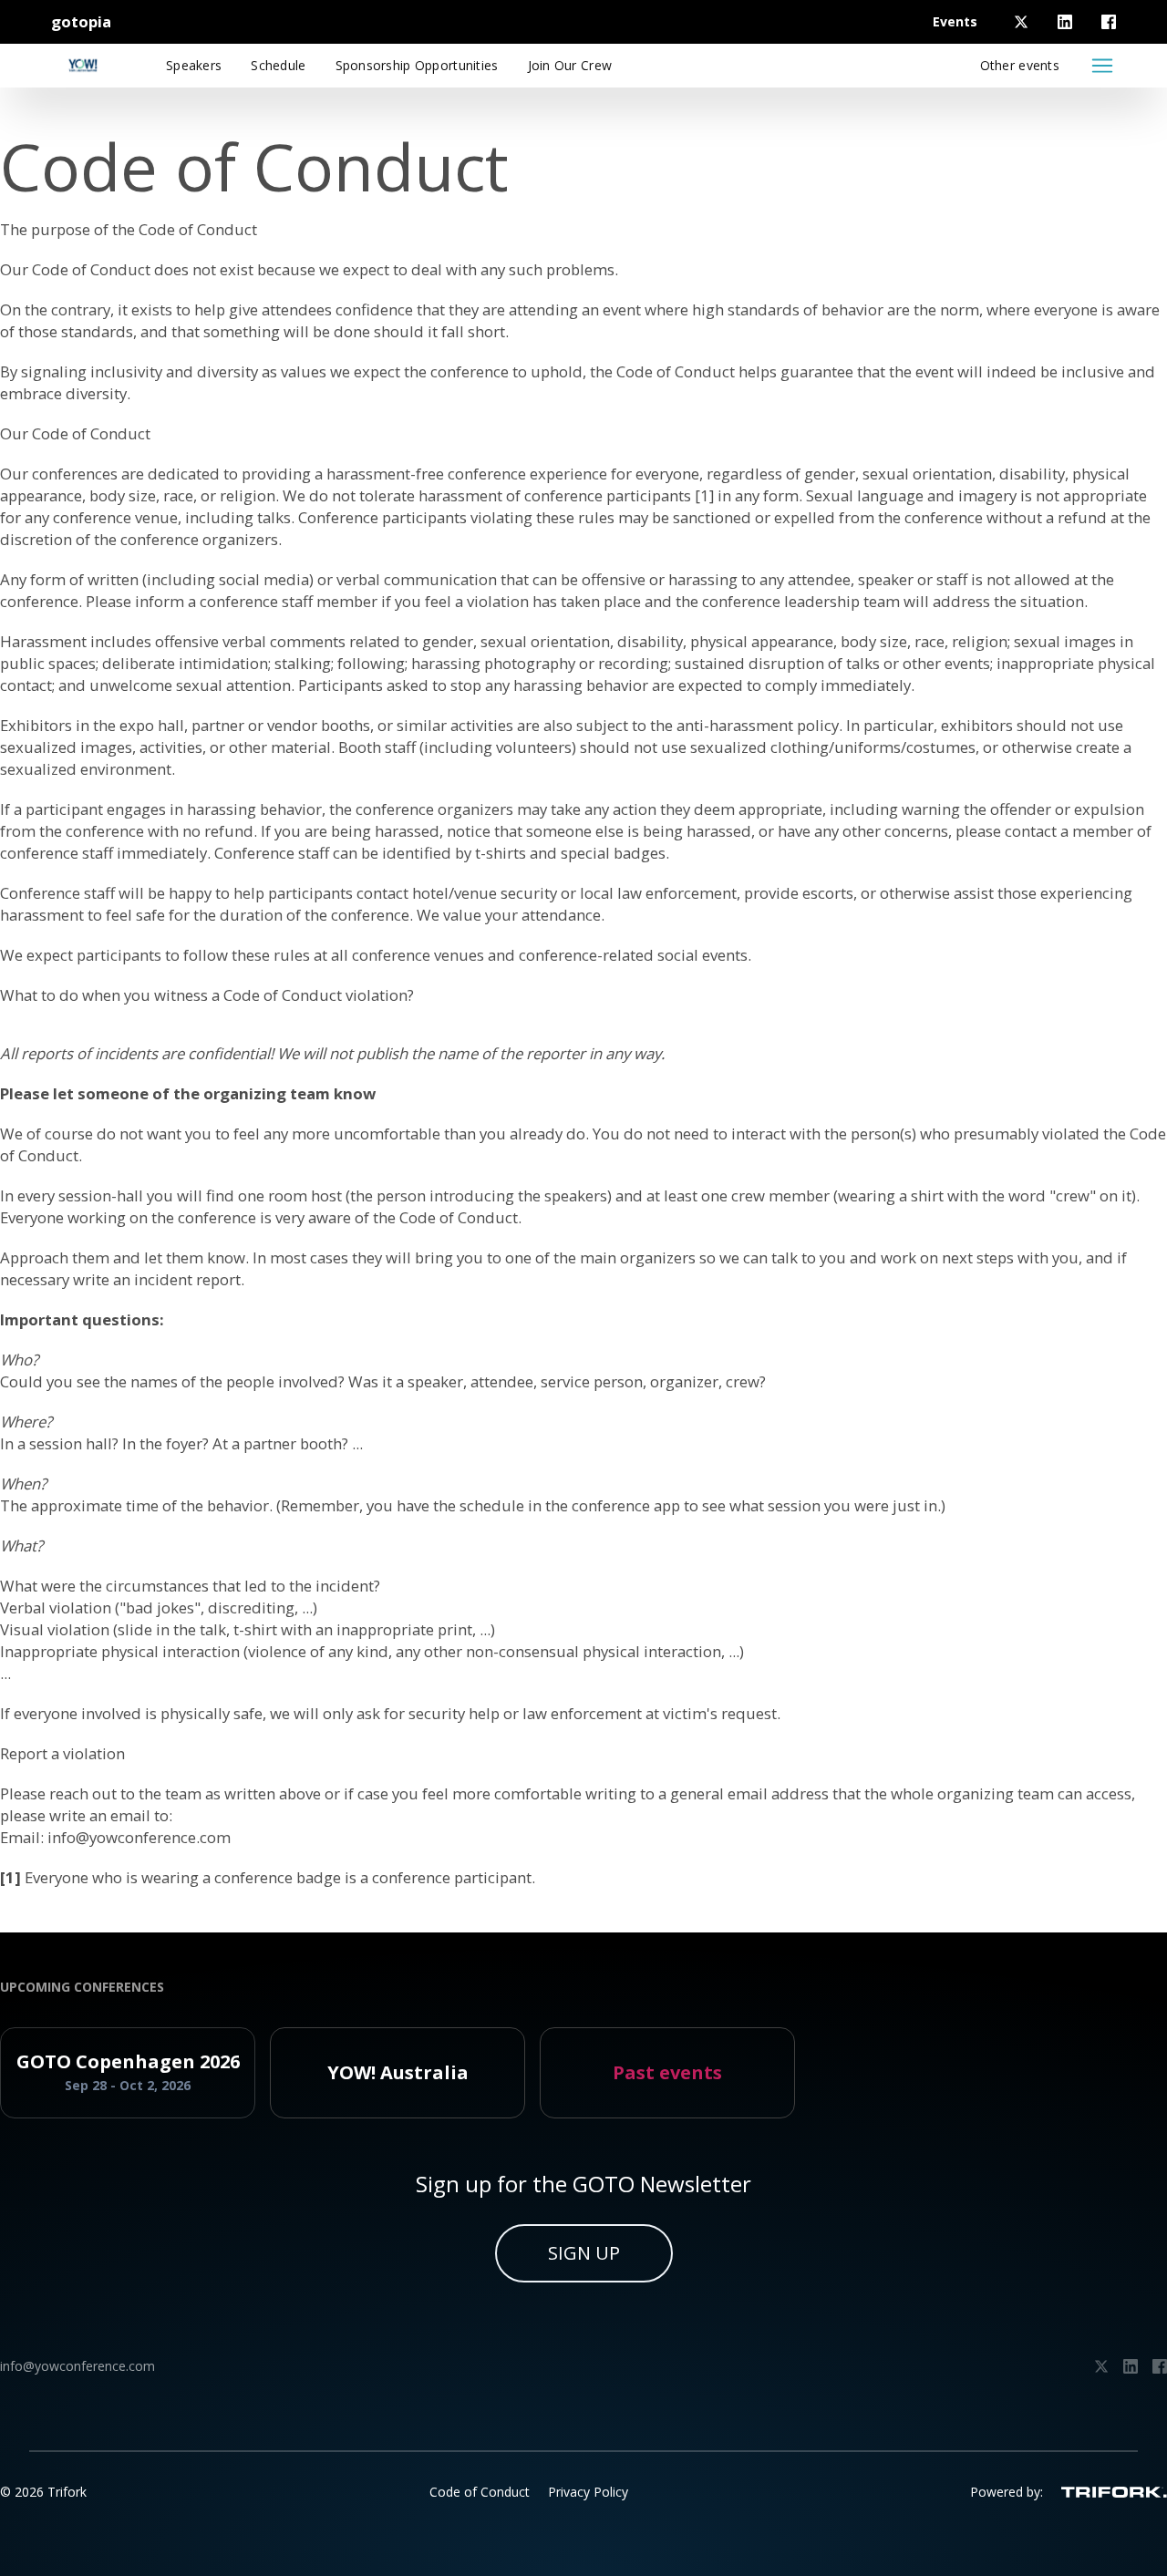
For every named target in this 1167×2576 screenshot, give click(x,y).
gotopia (81, 21)
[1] (704, 495)
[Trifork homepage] (1114, 2492)
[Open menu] (1102, 66)
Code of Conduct (480, 2492)
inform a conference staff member (256, 601)
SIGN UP (584, 2253)
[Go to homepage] (83, 66)
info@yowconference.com (139, 1837)
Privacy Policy (588, 2492)
